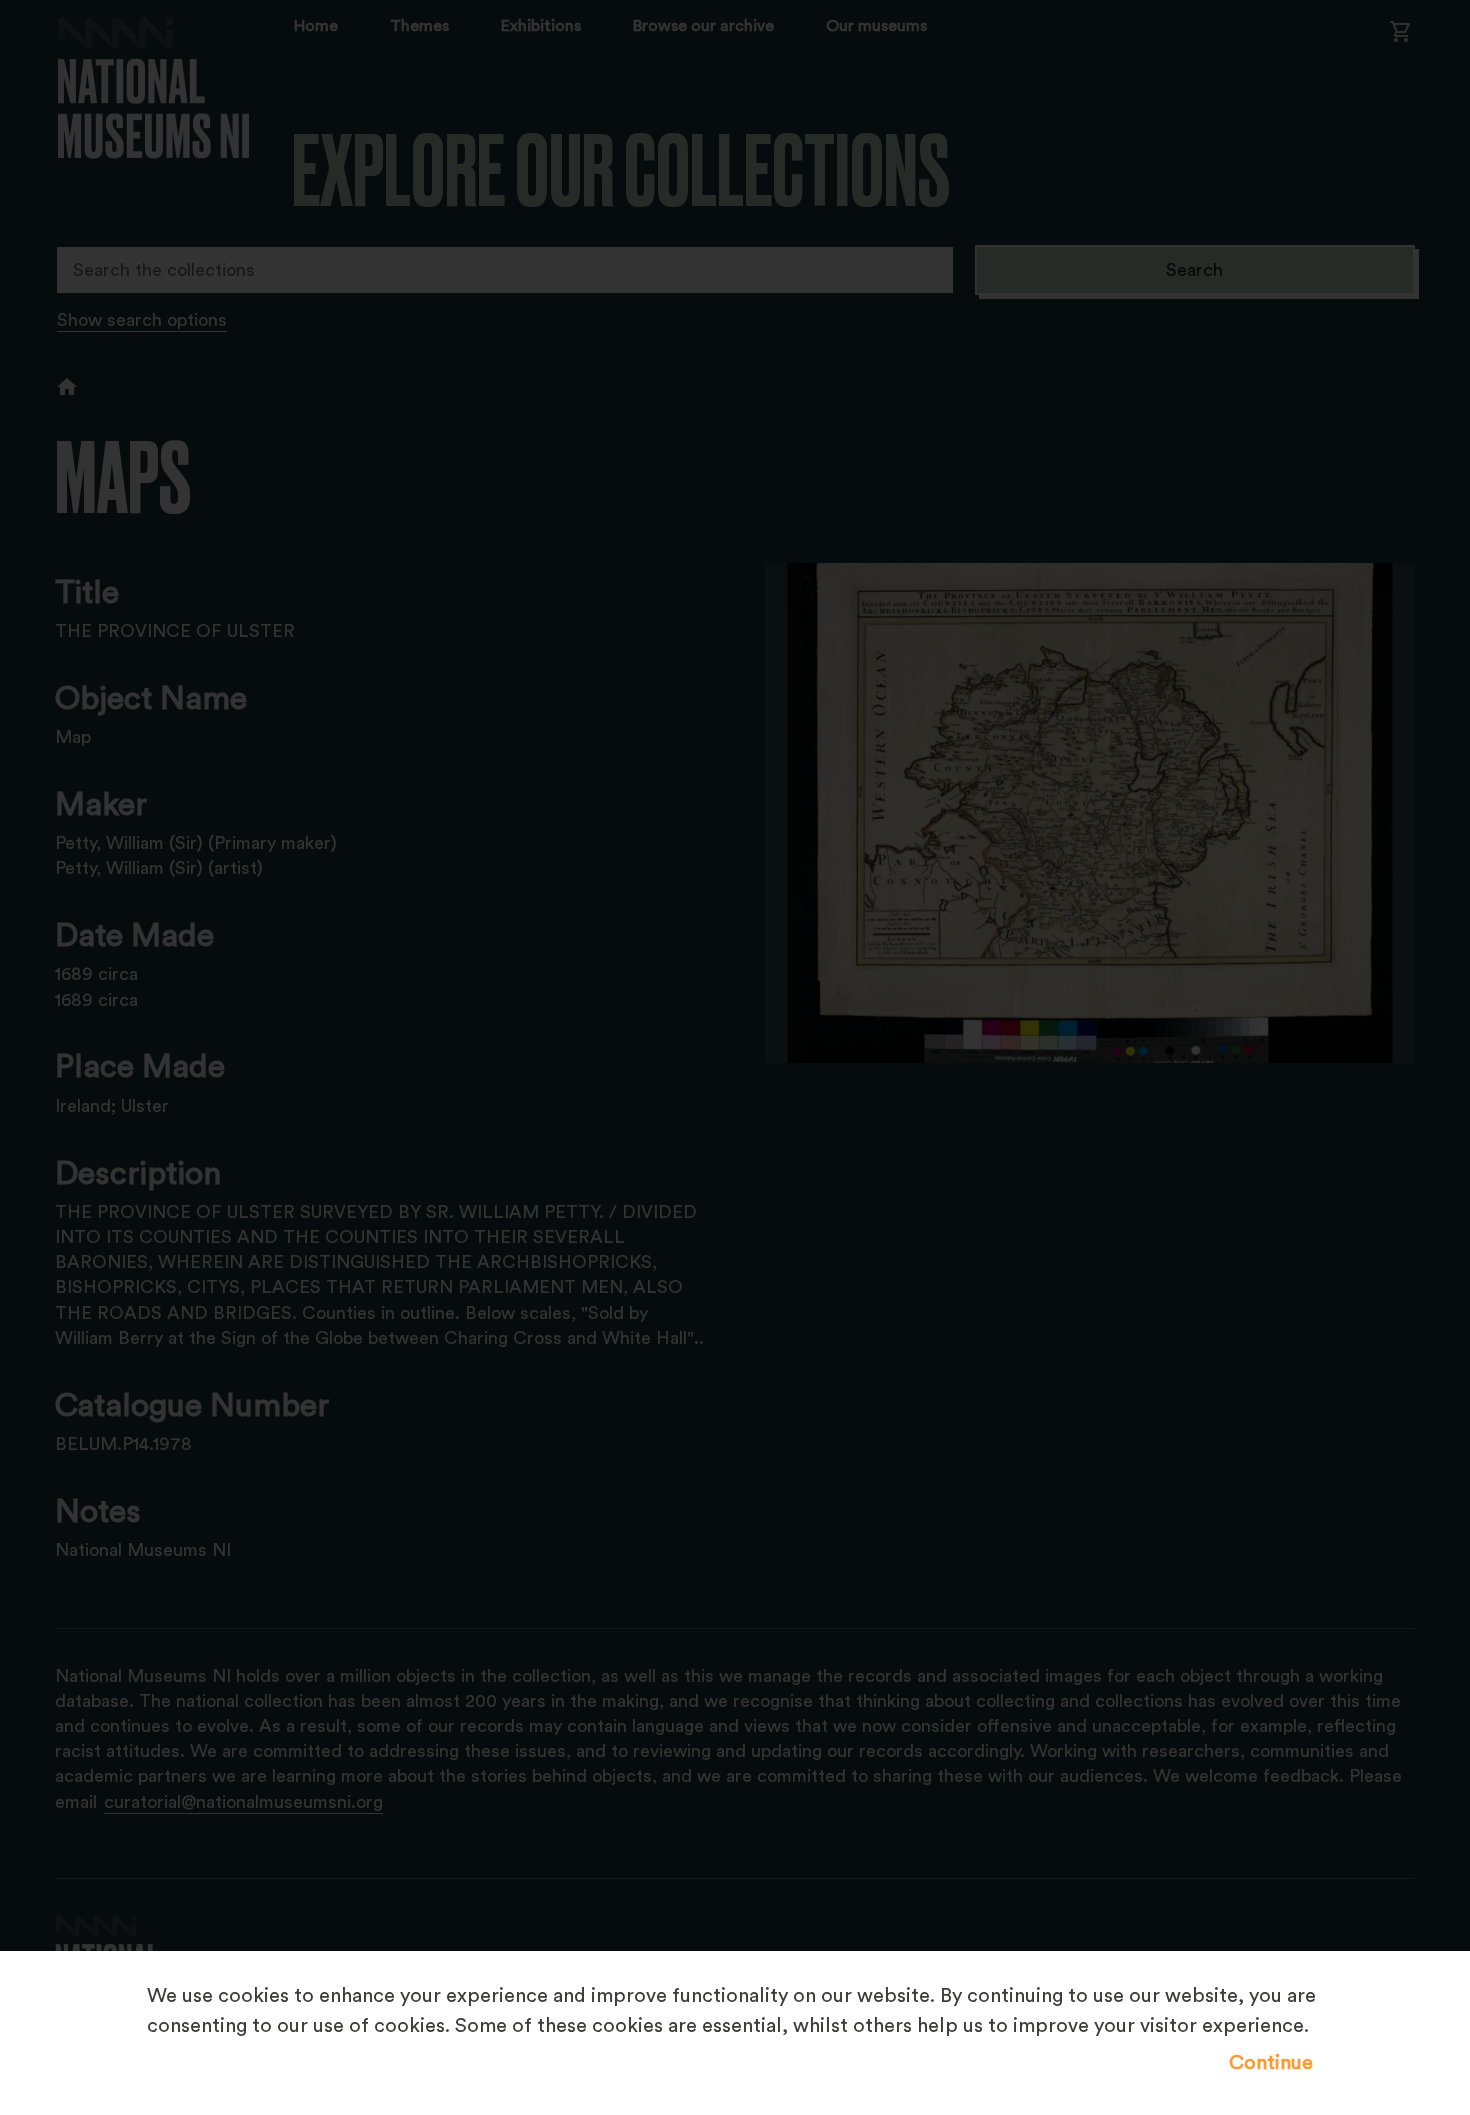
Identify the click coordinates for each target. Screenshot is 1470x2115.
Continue (1271, 2063)
